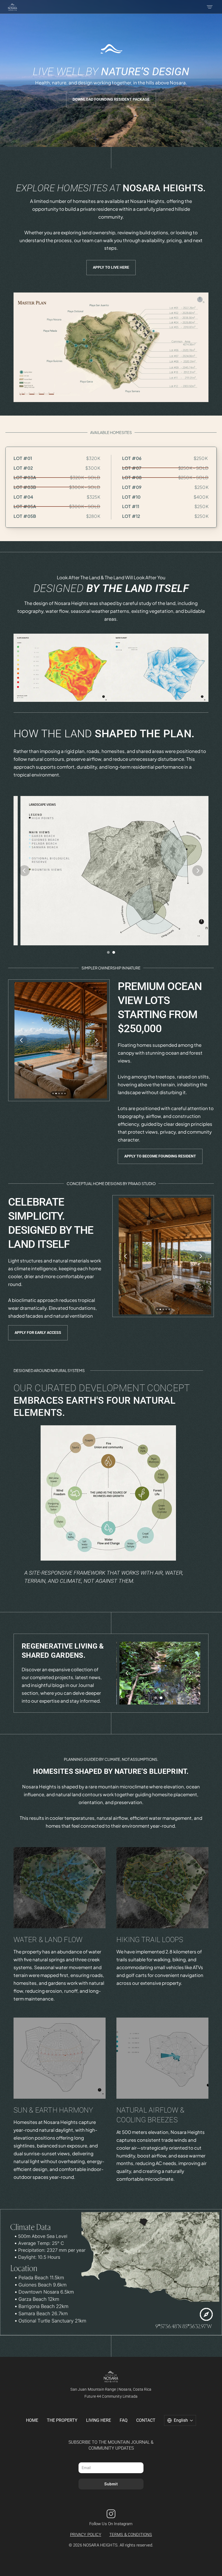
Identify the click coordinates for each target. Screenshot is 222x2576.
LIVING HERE (99, 2420)
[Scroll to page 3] (59, 1093)
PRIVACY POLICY (86, 2535)
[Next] (198, 871)
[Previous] (24, 871)
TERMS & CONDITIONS (131, 2535)
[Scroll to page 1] (53, 1093)
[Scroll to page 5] (65, 1093)
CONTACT (146, 2420)
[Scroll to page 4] (62, 1093)
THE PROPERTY (62, 2420)
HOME (32, 2420)
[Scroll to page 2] (56, 1093)
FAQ (124, 2420)
